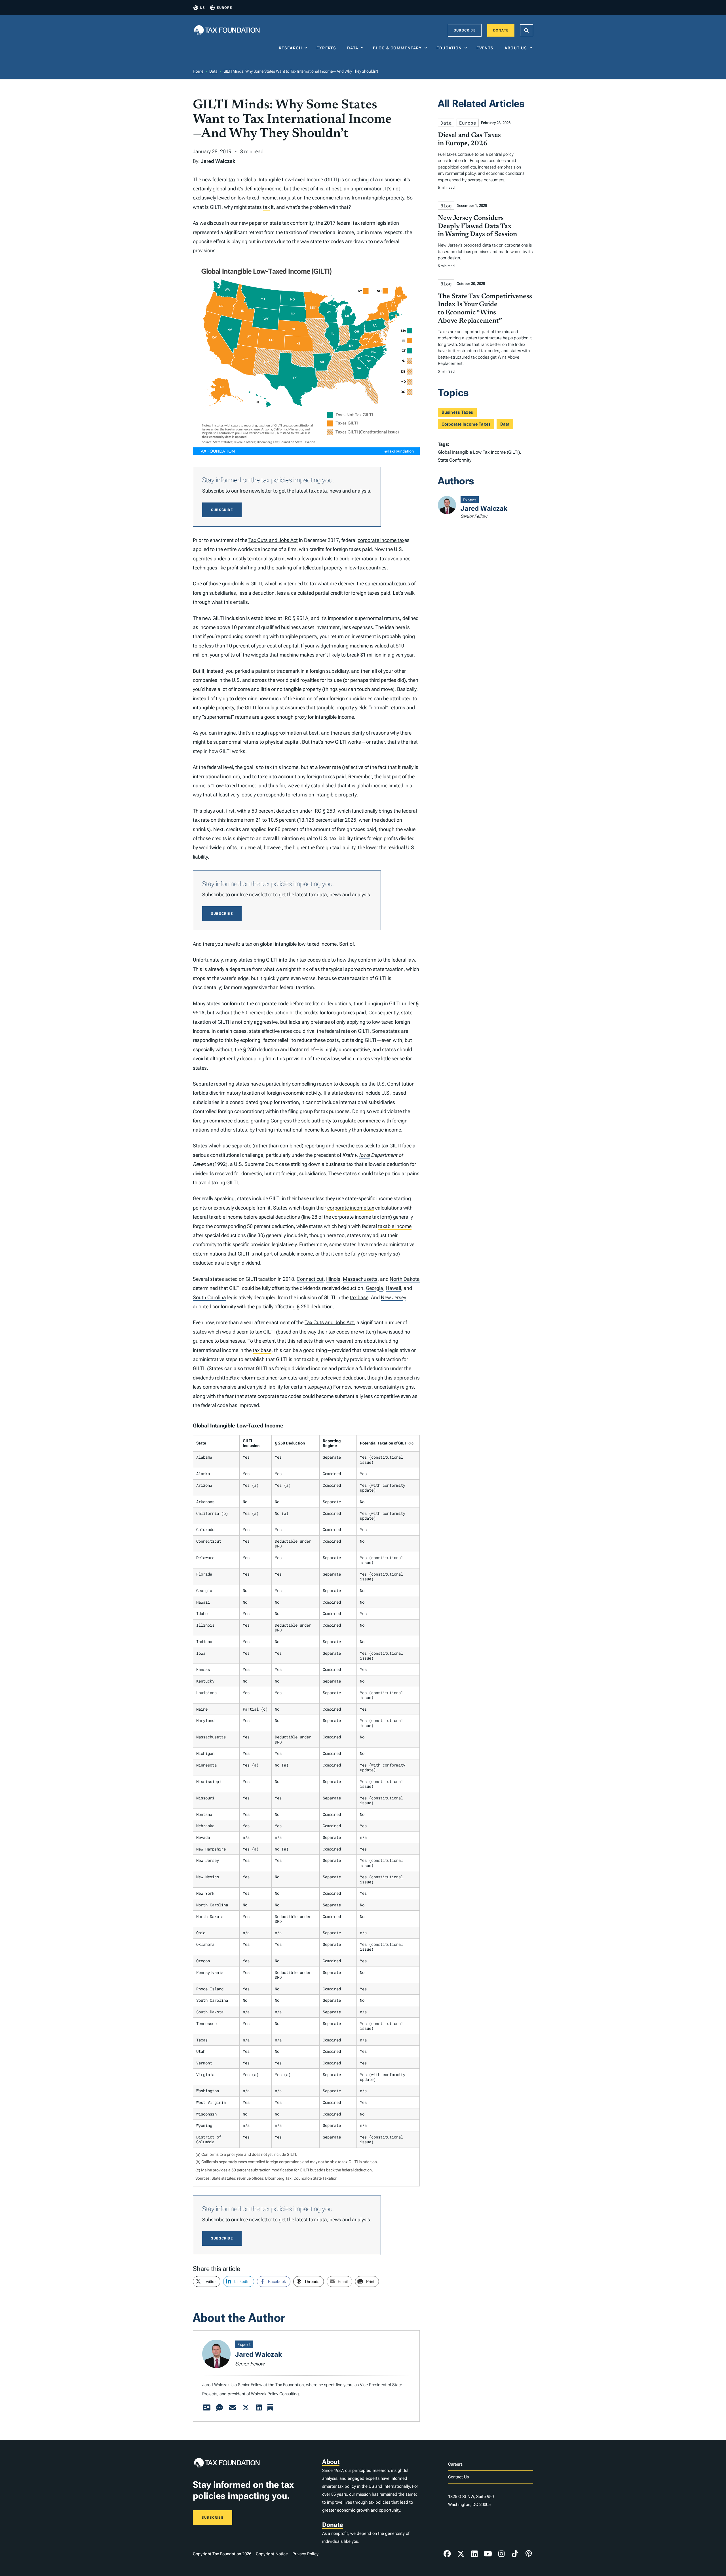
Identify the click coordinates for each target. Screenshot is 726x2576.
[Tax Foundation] (227, 31)
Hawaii (393, 1288)
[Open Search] (527, 30)
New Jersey (393, 1297)
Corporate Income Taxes (466, 424)
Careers (455, 2464)
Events (486, 48)
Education (449, 48)
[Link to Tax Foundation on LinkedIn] (474, 2554)
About (331, 2462)
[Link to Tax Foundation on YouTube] (488, 2554)
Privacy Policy (305, 2554)
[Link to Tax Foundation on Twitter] (461, 2554)
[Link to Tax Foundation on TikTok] (515, 2554)
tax (232, 179)
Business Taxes (457, 412)
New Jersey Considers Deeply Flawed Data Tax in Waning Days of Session (477, 226)
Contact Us (458, 2477)
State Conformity (455, 460)
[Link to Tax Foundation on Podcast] (529, 2554)
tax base (359, 1297)
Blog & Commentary (397, 48)
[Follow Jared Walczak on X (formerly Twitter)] (246, 2408)
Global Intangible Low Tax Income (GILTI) (479, 452)
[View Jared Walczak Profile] (206, 2408)
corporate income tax (381, 540)
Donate (501, 30)
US (202, 8)
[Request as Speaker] (220, 2408)
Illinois (333, 1279)
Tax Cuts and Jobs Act (273, 540)
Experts (328, 48)
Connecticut (310, 1279)
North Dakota (405, 1279)
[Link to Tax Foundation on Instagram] (501, 2554)
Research (290, 48)
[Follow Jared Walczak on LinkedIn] (259, 2408)
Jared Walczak (218, 161)
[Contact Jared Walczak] (233, 2408)
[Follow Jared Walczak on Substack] (270, 2408)
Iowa (364, 1155)
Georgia (374, 1288)
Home (198, 71)
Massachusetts (360, 1279)
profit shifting (242, 568)
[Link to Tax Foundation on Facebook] (447, 2554)
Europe (224, 8)
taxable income (226, 1217)
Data (353, 48)
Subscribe (465, 30)
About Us (516, 48)
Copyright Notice (272, 2554)
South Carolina (209, 1297)
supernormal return (386, 583)
